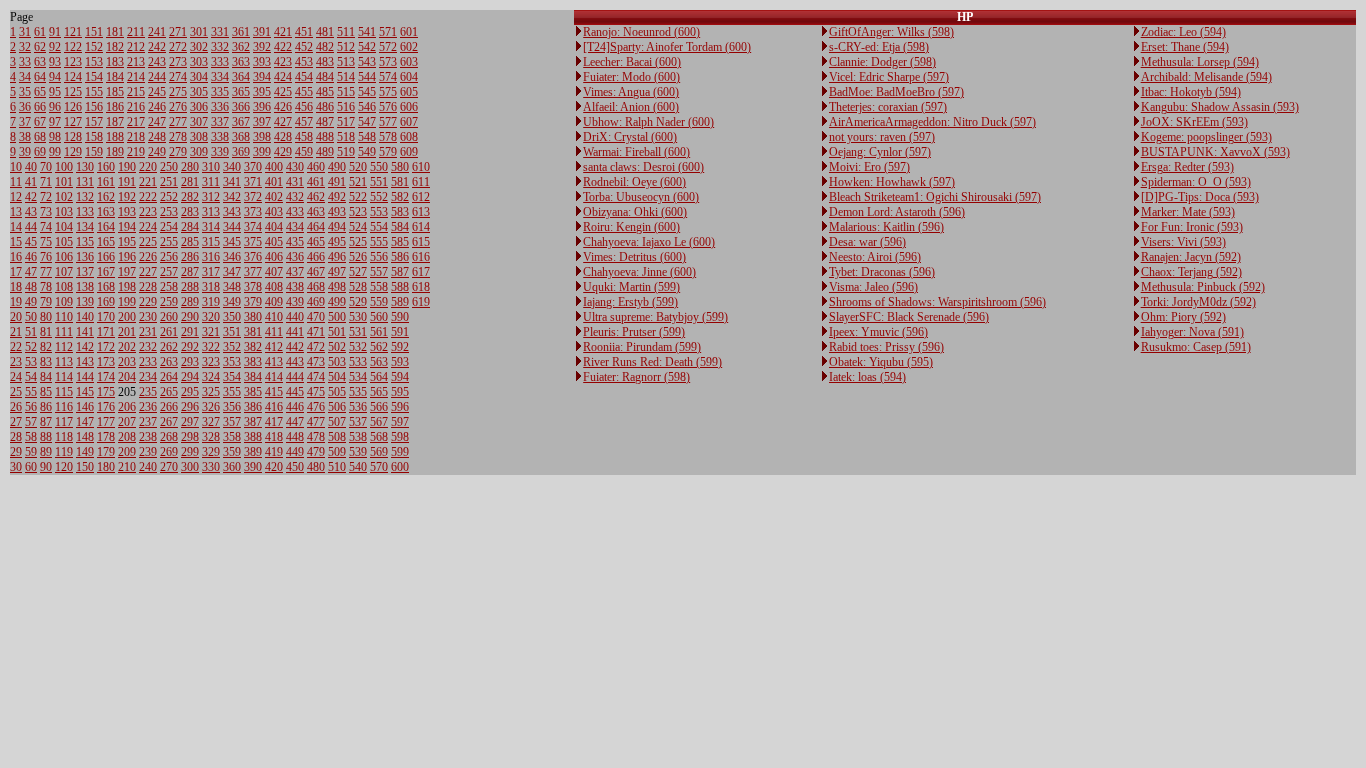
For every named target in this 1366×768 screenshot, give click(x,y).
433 (295, 212)
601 (409, 32)
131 (85, 182)
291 (190, 332)
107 (64, 272)
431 (295, 182)
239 (148, 452)
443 (295, 362)
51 (31, 332)
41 (31, 182)
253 (169, 212)
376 (253, 257)
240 (148, 467)
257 (169, 272)
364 (241, 77)
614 (421, 227)
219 (136, 152)
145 (85, 392)
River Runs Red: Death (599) (652, 362)
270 (169, 467)
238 (148, 437)
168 (106, 287)
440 (295, 317)
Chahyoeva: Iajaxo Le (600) (649, 242)
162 (106, 197)
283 (190, 212)
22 (16, 347)
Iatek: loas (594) (867, 377)
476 (316, 407)
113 (64, 362)
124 (73, 77)
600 (400, 467)
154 (94, 77)
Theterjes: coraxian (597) (888, 107)
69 (40, 152)
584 (400, 227)
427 (283, 122)
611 (421, 182)
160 (106, 167)
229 (148, 302)
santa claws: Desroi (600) (643, 167)
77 (46, 272)
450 (295, 467)
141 (85, 332)
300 (190, 467)
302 (199, 47)
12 (16, 197)
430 (295, 167)
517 (346, 122)
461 (316, 182)
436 (295, 257)
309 (199, 152)
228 (148, 287)
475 (316, 392)
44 (31, 227)
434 (295, 227)
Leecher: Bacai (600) (632, 62)
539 (358, 452)
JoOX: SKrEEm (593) (1194, 122)
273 (178, 62)
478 (316, 437)
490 (337, 167)
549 (367, 152)
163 (106, 212)
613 (421, 212)
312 (211, 197)
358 (232, 437)
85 (46, 392)
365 (241, 92)
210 (127, 467)
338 (220, 137)
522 (358, 197)
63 (40, 62)
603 (409, 62)
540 (358, 467)
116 (64, 407)
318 (211, 287)
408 (274, 287)
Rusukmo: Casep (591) (1196, 347)
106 (64, 257)
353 (232, 362)
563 (379, 362)
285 (190, 242)
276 (178, 107)
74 (46, 227)
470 (316, 317)
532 (358, 347)
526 (358, 257)
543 (367, 62)
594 (400, 377)
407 (274, 272)
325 (211, 392)
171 (106, 332)
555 (379, 242)
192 (127, 197)
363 (241, 62)
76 (46, 257)
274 (178, 77)
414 (274, 377)
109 (64, 302)
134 (85, 227)
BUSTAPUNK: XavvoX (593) (1215, 152)
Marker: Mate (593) (1188, 212)
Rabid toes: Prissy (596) (886, 347)
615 (421, 242)
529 (358, 302)
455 (304, 92)
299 (190, 452)
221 (148, 182)
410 (274, 317)
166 (106, 257)
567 (379, 422)
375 (253, 242)
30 (16, 467)
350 (232, 317)
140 (85, 317)
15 (16, 242)
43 (31, 212)
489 (325, 152)
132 (85, 197)
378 (253, 287)
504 (337, 377)
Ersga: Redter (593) (1187, 167)
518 (346, 137)
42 (31, 197)
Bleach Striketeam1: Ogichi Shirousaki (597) (935, 197)
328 (211, 437)
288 (190, 287)
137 (85, 272)
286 (190, 257)
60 (31, 467)
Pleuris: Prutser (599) (634, 332)
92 (55, 47)
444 (295, 377)
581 (400, 182)
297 (190, 422)
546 (367, 107)
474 (316, 377)
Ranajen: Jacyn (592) (1191, 257)
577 (388, 122)
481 (325, 32)
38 (25, 137)
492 (337, 197)
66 (40, 107)
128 (73, 137)
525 (358, 242)
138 (85, 287)
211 (136, 32)
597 (400, 422)
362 (241, 47)
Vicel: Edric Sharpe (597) (889, 77)
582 (400, 197)
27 (16, 422)
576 (388, 107)
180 (106, 467)
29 (16, 452)
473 (316, 362)
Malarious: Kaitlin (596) (886, 227)
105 (64, 242)
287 (190, 272)
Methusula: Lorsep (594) (1200, 62)
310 (211, 167)
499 (337, 302)
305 (199, 92)
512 (346, 47)
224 (148, 227)
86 (46, 407)
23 (16, 362)
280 (190, 167)
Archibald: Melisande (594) (1206, 77)
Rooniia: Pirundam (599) (642, 347)
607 (409, 122)
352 (232, 347)
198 (127, 287)
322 (211, 347)
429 (283, 152)
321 (211, 332)
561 (379, 332)
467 (316, 272)
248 (157, 137)
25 (16, 392)
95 (55, 92)
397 (262, 122)
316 (211, 257)
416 (274, 407)
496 (337, 257)
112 (64, 347)
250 (169, 167)
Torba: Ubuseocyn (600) (641, 197)
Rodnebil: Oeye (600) (634, 182)
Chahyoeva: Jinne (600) (639, 272)
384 (253, 377)
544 (367, 77)
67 (40, 122)
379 (253, 302)
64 (40, 77)
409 (274, 302)
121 (73, 32)
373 (253, 212)
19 (16, 302)
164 (106, 227)
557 (379, 272)
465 (316, 242)
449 (295, 452)
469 (316, 302)
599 (400, 452)
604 (409, 77)
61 (40, 32)
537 (358, 422)
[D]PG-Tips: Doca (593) (1200, 197)
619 (421, 302)
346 (232, 257)
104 (64, 227)
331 (220, 32)
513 (346, 62)
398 (262, 137)
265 (169, 392)
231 (148, 332)
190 (127, 167)
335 (220, 92)
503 (337, 362)
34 (25, 77)
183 (115, 62)
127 (73, 122)
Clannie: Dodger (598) (882, 62)
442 (295, 347)
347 (232, 272)
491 (337, 182)
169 (106, 302)
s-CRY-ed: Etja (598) (879, 47)
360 (232, 467)
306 (199, 107)
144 (85, 377)
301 (199, 32)
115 (64, 392)
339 (220, 152)
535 (358, 392)
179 (106, 452)
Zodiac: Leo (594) (1183, 32)
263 (169, 362)
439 (295, 302)
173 (106, 362)
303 (199, 62)
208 (127, 437)
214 (136, 77)
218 (136, 137)
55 (31, 392)
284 (190, 227)
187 (115, 122)
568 (379, 437)
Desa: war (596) (867, 242)
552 (379, 197)
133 (85, 212)
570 (379, 467)
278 (178, 137)
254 (169, 227)
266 (169, 407)
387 (253, 422)
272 (178, 47)
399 (262, 152)
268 (169, 437)
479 (316, 452)
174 (106, 377)
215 (136, 92)
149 (85, 452)
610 (421, 167)
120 (64, 467)
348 (232, 287)
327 (211, 422)
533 (358, 362)
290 (190, 317)
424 (283, 77)
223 (148, 212)
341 (232, 182)
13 (16, 212)
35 (25, 92)
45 (31, 242)
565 (379, 392)
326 (211, 407)
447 (295, 422)
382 (253, 347)
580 (400, 167)
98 (55, 137)
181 (115, 32)
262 (169, 347)
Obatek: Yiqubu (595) (881, 362)
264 (169, 377)
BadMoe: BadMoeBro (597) (896, 92)
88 (46, 437)
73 (46, 212)
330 (211, 467)
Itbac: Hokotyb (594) (1191, 92)
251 (169, 182)
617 (421, 272)
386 (253, 407)
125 (73, 92)
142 (85, 347)
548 (367, 137)
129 (73, 152)
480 (316, 467)
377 (253, 272)
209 (127, 452)
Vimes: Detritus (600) (634, 257)
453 (304, 62)
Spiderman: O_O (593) (1196, 182)
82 (46, 347)
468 (316, 287)
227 (148, 272)
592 (400, 347)
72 (46, 197)
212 (136, 47)
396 (262, 107)
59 (31, 452)
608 (409, 137)
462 (316, 197)
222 (148, 197)
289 (190, 302)
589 (400, 302)
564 (379, 377)
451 (304, 32)
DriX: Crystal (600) (630, 137)
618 (421, 287)
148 (85, 437)
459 (304, 152)
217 (136, 122)
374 (253, 227)
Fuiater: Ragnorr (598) (636, 377)
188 (115, 137)
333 (220, 62)
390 (253, 467)
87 (46, 422)
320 (211, 317)
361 (241, 32)
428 (283, 137)
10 (16, 167)
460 (316, 167)
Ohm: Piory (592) (1183, 317)
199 (127, 302)
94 (55, 77)
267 (169, 422)
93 (55, 62)
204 (127, 377)
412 (274, 347)
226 (148, 257)
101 (64, 182)
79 (46, 302)
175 (106, 392)
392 (262, 47)
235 (148, 392)
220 (148, 167)
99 (55, 152)
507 (337, 422)
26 (16, 407)
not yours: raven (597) (882, 137)
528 (358, 287)
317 (211, 272)
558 (379, 287)
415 (274, 392)
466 (316, 257)
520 (358, 167)
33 (25, 62)
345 (232, 242)
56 (31, 407)
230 (148, 317)
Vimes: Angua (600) (631, 92)
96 (55, 107)
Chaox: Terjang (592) (1191, 272)
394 (262, 77)
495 (337, 242)
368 (241, 137)
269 (169, 452)
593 (400, 362)
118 (64, 437)
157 (94, 122)
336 (220, 107)
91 (55, 32)
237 (148, 422)
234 (148, 377)
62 (40, 47)
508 (337, 437)
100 (64, 167)
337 (220, 122)
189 (115, 152)
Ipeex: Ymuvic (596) (878, 332)
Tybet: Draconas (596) (882, 272)
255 (169, 242)
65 (40, 92)
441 (295, 332)
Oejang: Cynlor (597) (880, 152)
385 (253, 392)
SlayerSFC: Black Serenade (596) (909, 317)
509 (337, 452)
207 (127, 422)
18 (16, 287)
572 (388, 47)
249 (157, 152)
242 (157, 47)
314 (211, 227)
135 (85, 242)
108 (64, 287)
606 (409, 107)
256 (169, 257)
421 (283, 32)
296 (190, 407)
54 (31, 377)
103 (64, 212)
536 (358, 407)
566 (379, 407)
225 (148, 242)
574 (388, 77)
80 (46, 317)
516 (346, 107)
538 (358, 437)
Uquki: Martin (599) (631, 287)
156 (94, 107)
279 (178, 152)
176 (106, 407)
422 (283, 47)
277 (178, 122)
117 (64, 422)
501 (337, 332)
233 (148, 362)
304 (199, 77)
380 (253, 317)
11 (16, 182)
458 (304, 137)
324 (211, 377)
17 (16, 272)
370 (253, 167)
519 (346, 152)
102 (64, 197)
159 (94, 152)
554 (379, 227)
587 (400, 272)
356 (232, 407)
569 (379, 452)
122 (73, 47)
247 (157, 122)
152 (94, 47)
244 (157, 77)
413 (274, 362)
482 (325, 47)
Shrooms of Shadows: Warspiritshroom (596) (937, 302)
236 (148, 407)
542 (367, 47)
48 (31, 287)
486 (325, 107)
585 (400, 242)
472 (316, 347)
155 (94, 92)
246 (157, 107)
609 (409, 152)
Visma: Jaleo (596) (873, 287)
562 (379, 347)
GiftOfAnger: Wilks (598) (891, 32)
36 (25, 107)
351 (232, 332)
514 (346, 77)
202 (127, 347)
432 (295, 197)
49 (31, 302)
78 (46, 287)
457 (304, 122)
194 (127, 227)
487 (325, 122)
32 (25, 47)
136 (85, 257)
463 (316, 212)
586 (400, 257)
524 (358, 227)
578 (388, 137)
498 (337, 287)
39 (25, 152)
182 (115, 47)
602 (409, 47)
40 (31, 167)
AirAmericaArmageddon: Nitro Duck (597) (932, 122)
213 (136, 62)
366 (241, 107)
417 (274, 422)
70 (46, 167)
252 (169, 197)
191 (127, 182)
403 (274, 212)
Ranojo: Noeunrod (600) (641, 32)
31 (25, 32)
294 (190, 377)
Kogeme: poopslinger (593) (1206, 137)
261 (169, 332)
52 (31, 347)
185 (115, 92)
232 (148, 347)
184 (115, 77)
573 (388, 62)
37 (25, 122)
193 (127, 212)
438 (295, 287)
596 (400, 407)
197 (127, 272)
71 (46, 182)
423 (283, 62)
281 (190, 182)
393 (262, 62)
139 (85, 302)
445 (295, 392)
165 (106, 242)
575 (388, 92)
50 (31, 317)
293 (190, 362)
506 (337, 407)
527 (358, 272)
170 (106, 317)
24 (16, 377)
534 (358, 377)
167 (106, 272)
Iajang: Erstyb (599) (630, 302)
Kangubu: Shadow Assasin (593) (1220, 107)
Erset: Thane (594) (1185, 47)
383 (253, 362)
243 (157, 62)
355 (232, 392)
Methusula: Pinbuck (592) (1203, 287)
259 (169, 302)
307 (199, 122)
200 (127, 317)
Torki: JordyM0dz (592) (1198, 302)
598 (400, 437)
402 (274, 197)
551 (379, 182)
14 (16, 227)
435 (295, 242)
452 (304, 47)
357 (232, 422)
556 (379, 257)
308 (199, 137)
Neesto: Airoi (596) (875, 257)
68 (40, 137)
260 (169, 317)
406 (274, 257)
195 (127, 242)
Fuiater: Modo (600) (631, 77)
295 (190, 392)
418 (274, 437)
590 (400, 317)
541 (367, 32)
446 (295, 407)
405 (274, 242)
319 (211, 302)
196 (127, 257)
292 (190, 347)
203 (127, 362)
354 (232, 377)
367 (241, 122)
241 (157, 32)
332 (220, 47)
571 (388, 32)
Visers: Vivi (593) (1183, 242)
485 (325, 92)
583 (400, 212)
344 (232, 227)
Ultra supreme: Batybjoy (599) (655, 317)
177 (106, 422)
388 (253, 437)
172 (106, 347)
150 (85, 467)
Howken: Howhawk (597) (892, 182)
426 (283, 107)
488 (325, 137)
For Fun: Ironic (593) (1192, 227)
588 (400, 287)
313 (211, 212)
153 (94, 62)
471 (316, 332)
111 (64, 332)
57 (31, 422)
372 (253, 197)
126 (73, 107)
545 (367, 92)
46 (31, 257)
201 (127, 332)
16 (16, 257)
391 (262, 32)
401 (274, 182)
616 (421, 257)
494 (337, 227)
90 (46, 467)
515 (346, 92)
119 (64, 452)
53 (31, 362)
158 (94, 137)
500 (337, 317)
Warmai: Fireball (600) (636, 152)
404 (274, 227)
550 (379, 167)
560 (379, 317)
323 (211, 362)
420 (274, 467)
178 (106, 437)
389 (253, 452)
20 (16, 317)
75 (46, 242)
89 (46, 452)
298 (190, 437)
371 (253, 182)
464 (316, 227)
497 (337, 272)
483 (325, 62)
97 (55, 122)
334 (220, 77)
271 (178, 32)
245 (157, 92)
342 (232, 197)
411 (274, 332)
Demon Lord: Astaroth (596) (897, 212)
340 (232, 167)
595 (400, 392)
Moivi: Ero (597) (869, 167)
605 (409, 92)
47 (31, 272)
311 (211, 182)
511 (346, 32)
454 (304, 77)
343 (232, 212)
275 (178, 92)
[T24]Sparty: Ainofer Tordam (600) (667, 47)
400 (274, 167)
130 (85, 167)
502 (337, 347)
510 (337, 467)
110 (64, 317)
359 (232, 452)
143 (85, 362)
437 (295, 272)
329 (211, 452)
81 (46, 332)
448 (295, 437)
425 (283, 92)
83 (46, 362)
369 (241, 152)
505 (337, 392)
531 (358, 332)
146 (85, 407)
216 (136, 107)
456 (304, 107)
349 (232, 302)
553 (379, 212)
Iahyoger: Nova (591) (1192, 332)
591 (400, 332)
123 (73, 62)
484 (325, 77)
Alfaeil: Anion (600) (631, 107)
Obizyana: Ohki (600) (635, 212)
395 (262, 92)
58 (31, 437)
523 (358, 212)
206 (127, 407)
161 (106, 182)
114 (64, 377)
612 (421, 197)
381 (253, 332)
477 (316, 422)
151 (94, 32)
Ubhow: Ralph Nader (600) (648, 122)
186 (115, 107)
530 (358, 317)
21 (16, 332)
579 (388, 152)
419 (274, 452)
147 (85, 422)
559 (379, 302)
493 (337, 212)
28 (16, 437)
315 (211, 242)
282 (190, 197)
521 (358, 182)
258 (169, 287)
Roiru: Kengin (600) (631, 227)
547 (367, 122)
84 (46, 377)
